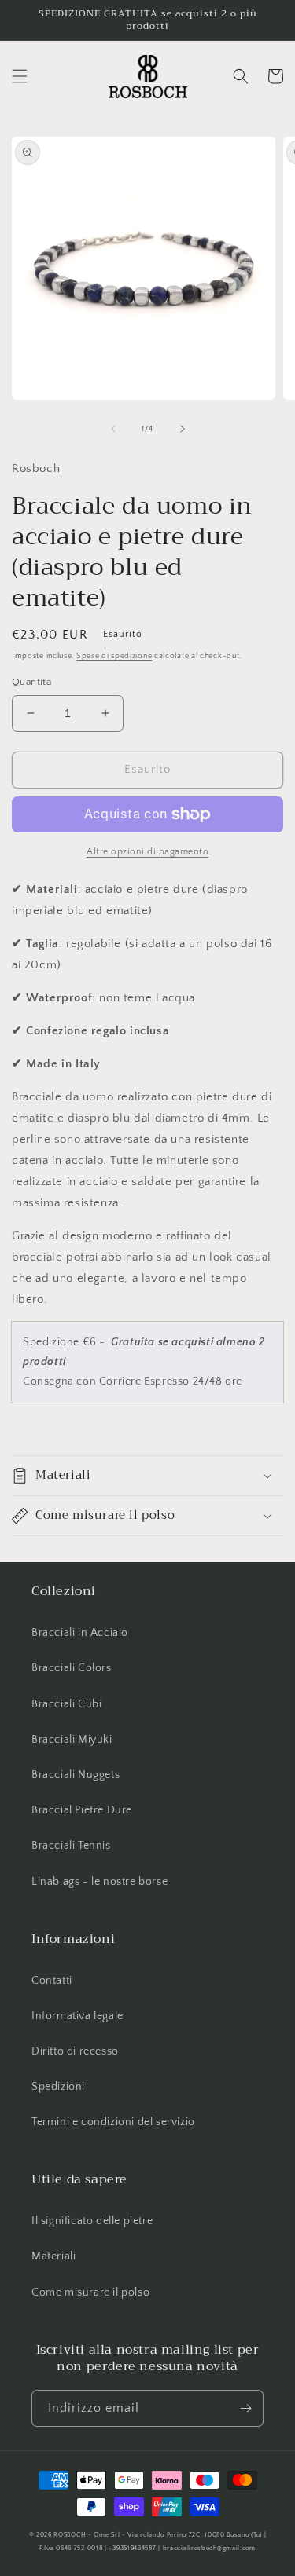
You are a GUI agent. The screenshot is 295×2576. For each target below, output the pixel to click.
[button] (20, 76)
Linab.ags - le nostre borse (100, 1882)
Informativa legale (77, 2016)
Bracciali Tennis (71, 1846)
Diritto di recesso (75, 2051)
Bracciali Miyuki (72, 1740)
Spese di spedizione (114, 656)
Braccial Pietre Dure (82, 1810)
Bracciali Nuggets (76, 1775)
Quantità (31, 682)
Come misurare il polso (90, 2292)
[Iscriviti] (245, 2408)
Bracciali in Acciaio (80, 1633)
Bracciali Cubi (66, 1704)
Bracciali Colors (72, 1668)
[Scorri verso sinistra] (113, 429)
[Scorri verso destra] (183, 429)
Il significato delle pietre (92, 2221)
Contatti (52, 1981)
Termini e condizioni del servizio (113, 2122)
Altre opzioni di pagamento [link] (147, 852)
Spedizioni (58, 2087)
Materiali (53, 2256)
